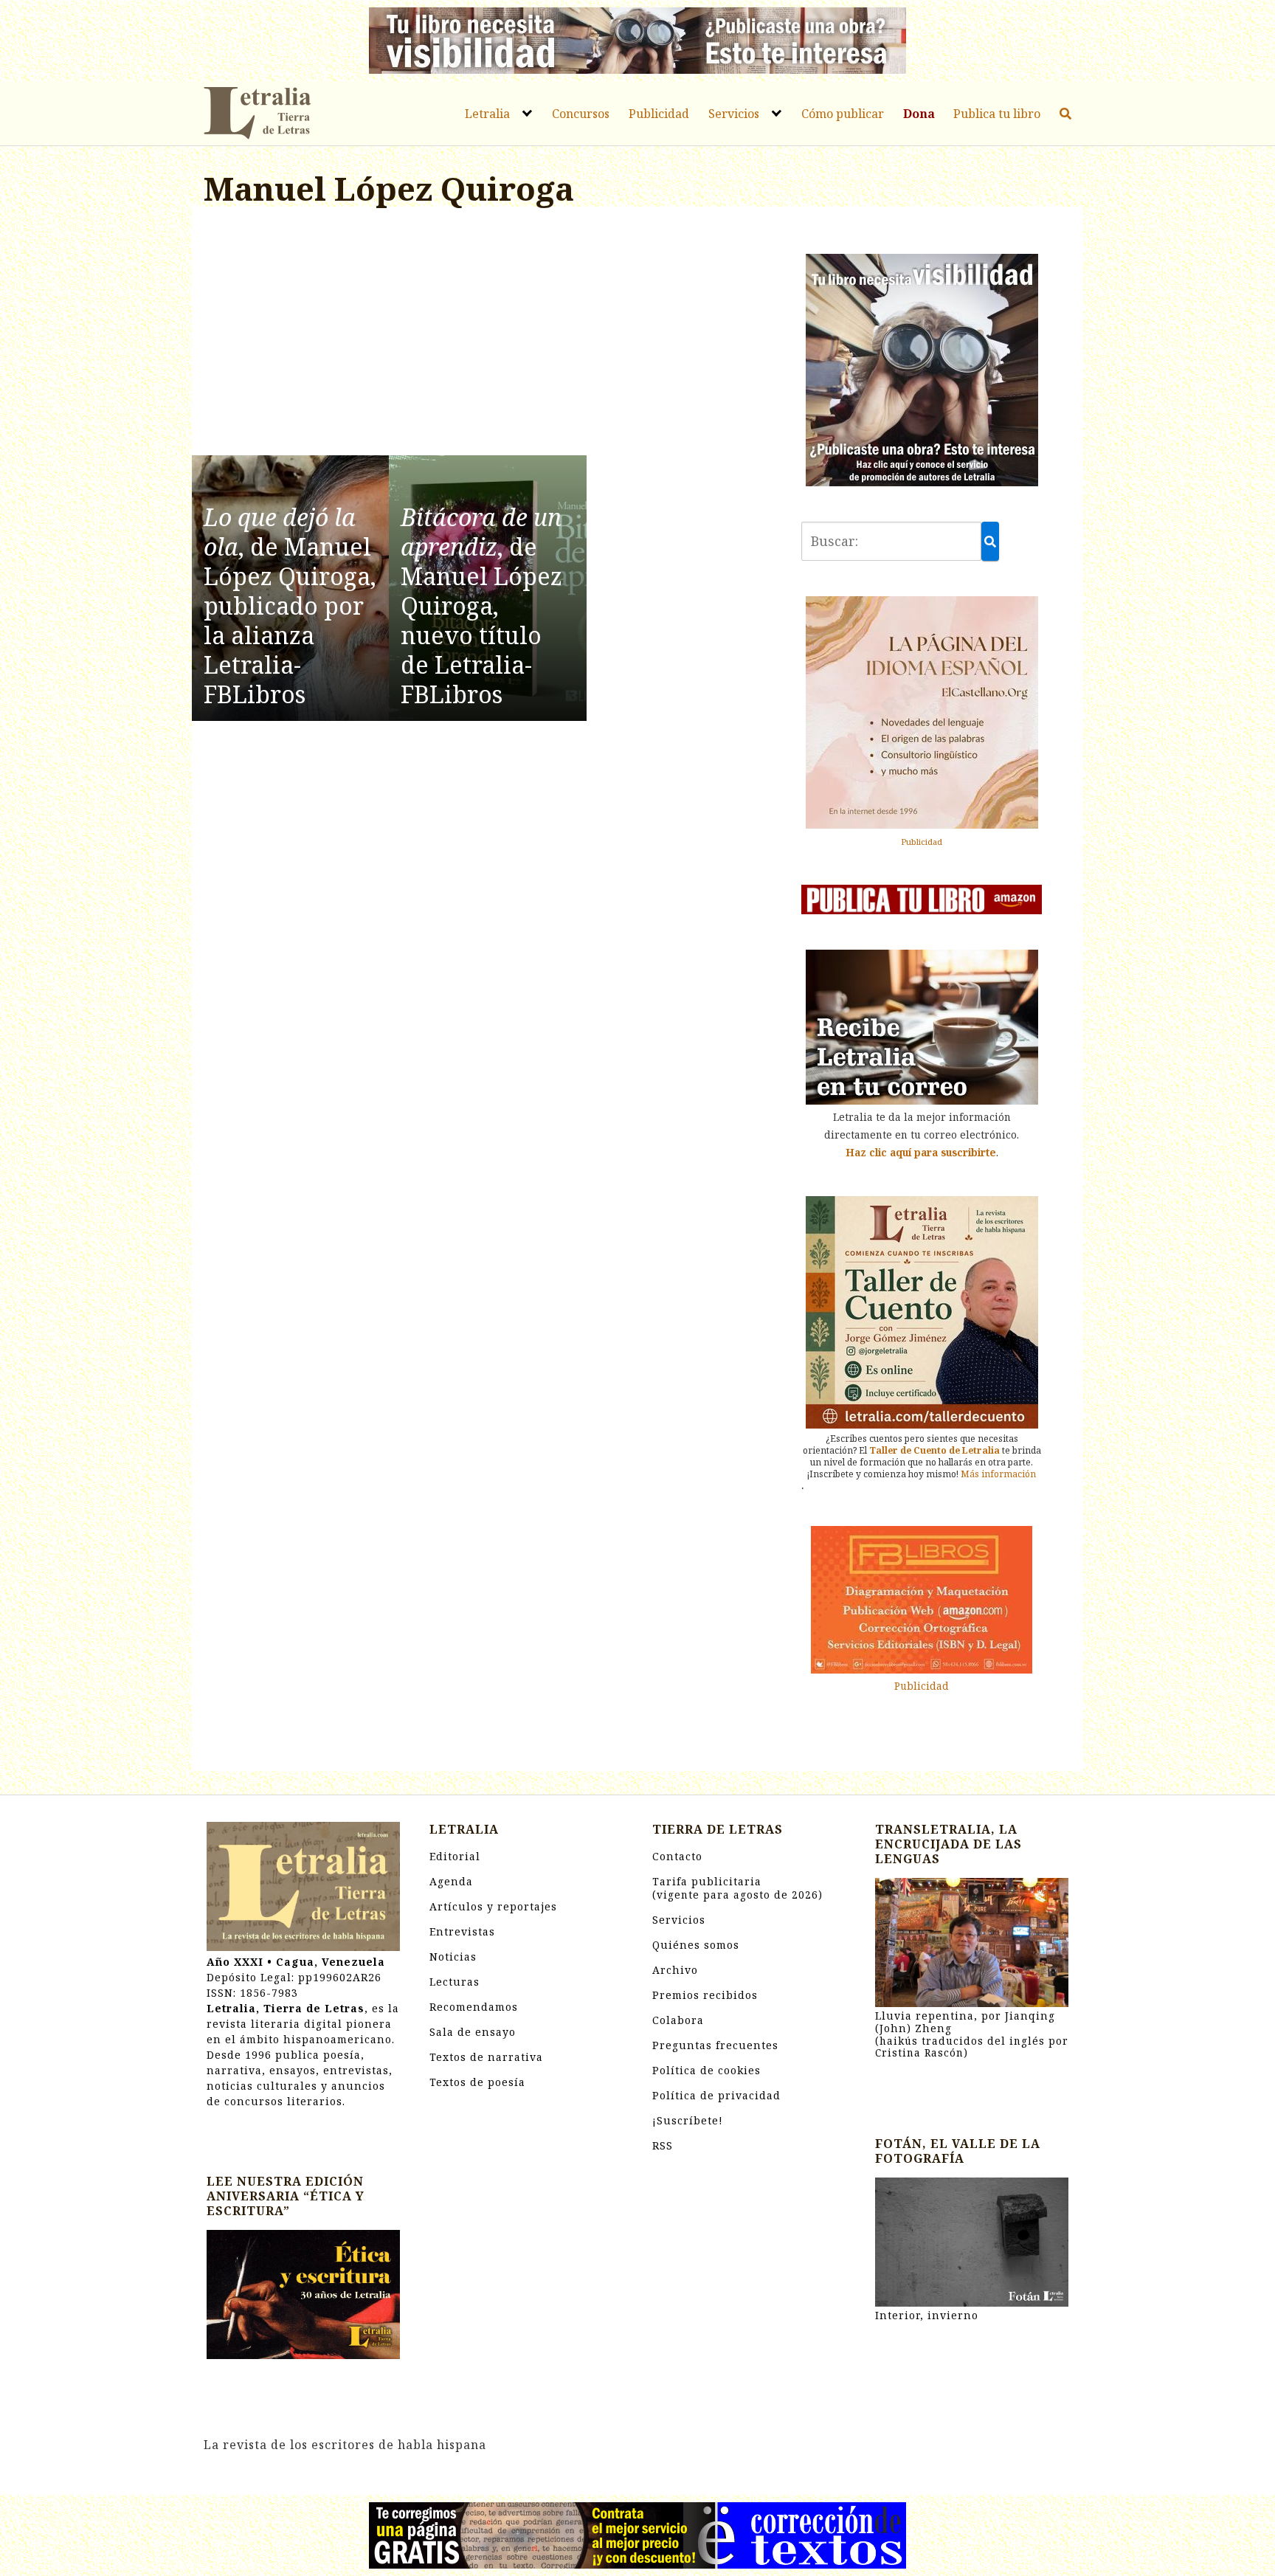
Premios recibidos (705, 1995)
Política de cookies (706, 2070)
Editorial (455, 1856)
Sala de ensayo (473, 2032)
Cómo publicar (843, 114)
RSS (663, 2145)
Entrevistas (462, 1931)
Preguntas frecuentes (715, 2045)
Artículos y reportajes (493, 1906)
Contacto (677, 1856)
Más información (998, 1474)
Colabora (678, 2020)
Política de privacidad (716, 2095)
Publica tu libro (997, 114)
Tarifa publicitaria (737, 1888)
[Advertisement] (488, 334)
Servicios (734, 114)
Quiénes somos (696, 1945)
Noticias (453, 1957)
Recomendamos (474, 2007)
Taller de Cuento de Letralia (934, 1450)
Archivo (675, 1970)
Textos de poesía (477, 2082)
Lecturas (455, 1982)
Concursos (581, 114)
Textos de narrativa (486, 2057)
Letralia (487, 114)
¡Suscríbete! (688, 2120)
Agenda (451, 1881)
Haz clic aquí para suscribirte (921, 1152)
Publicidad (659, 114)
